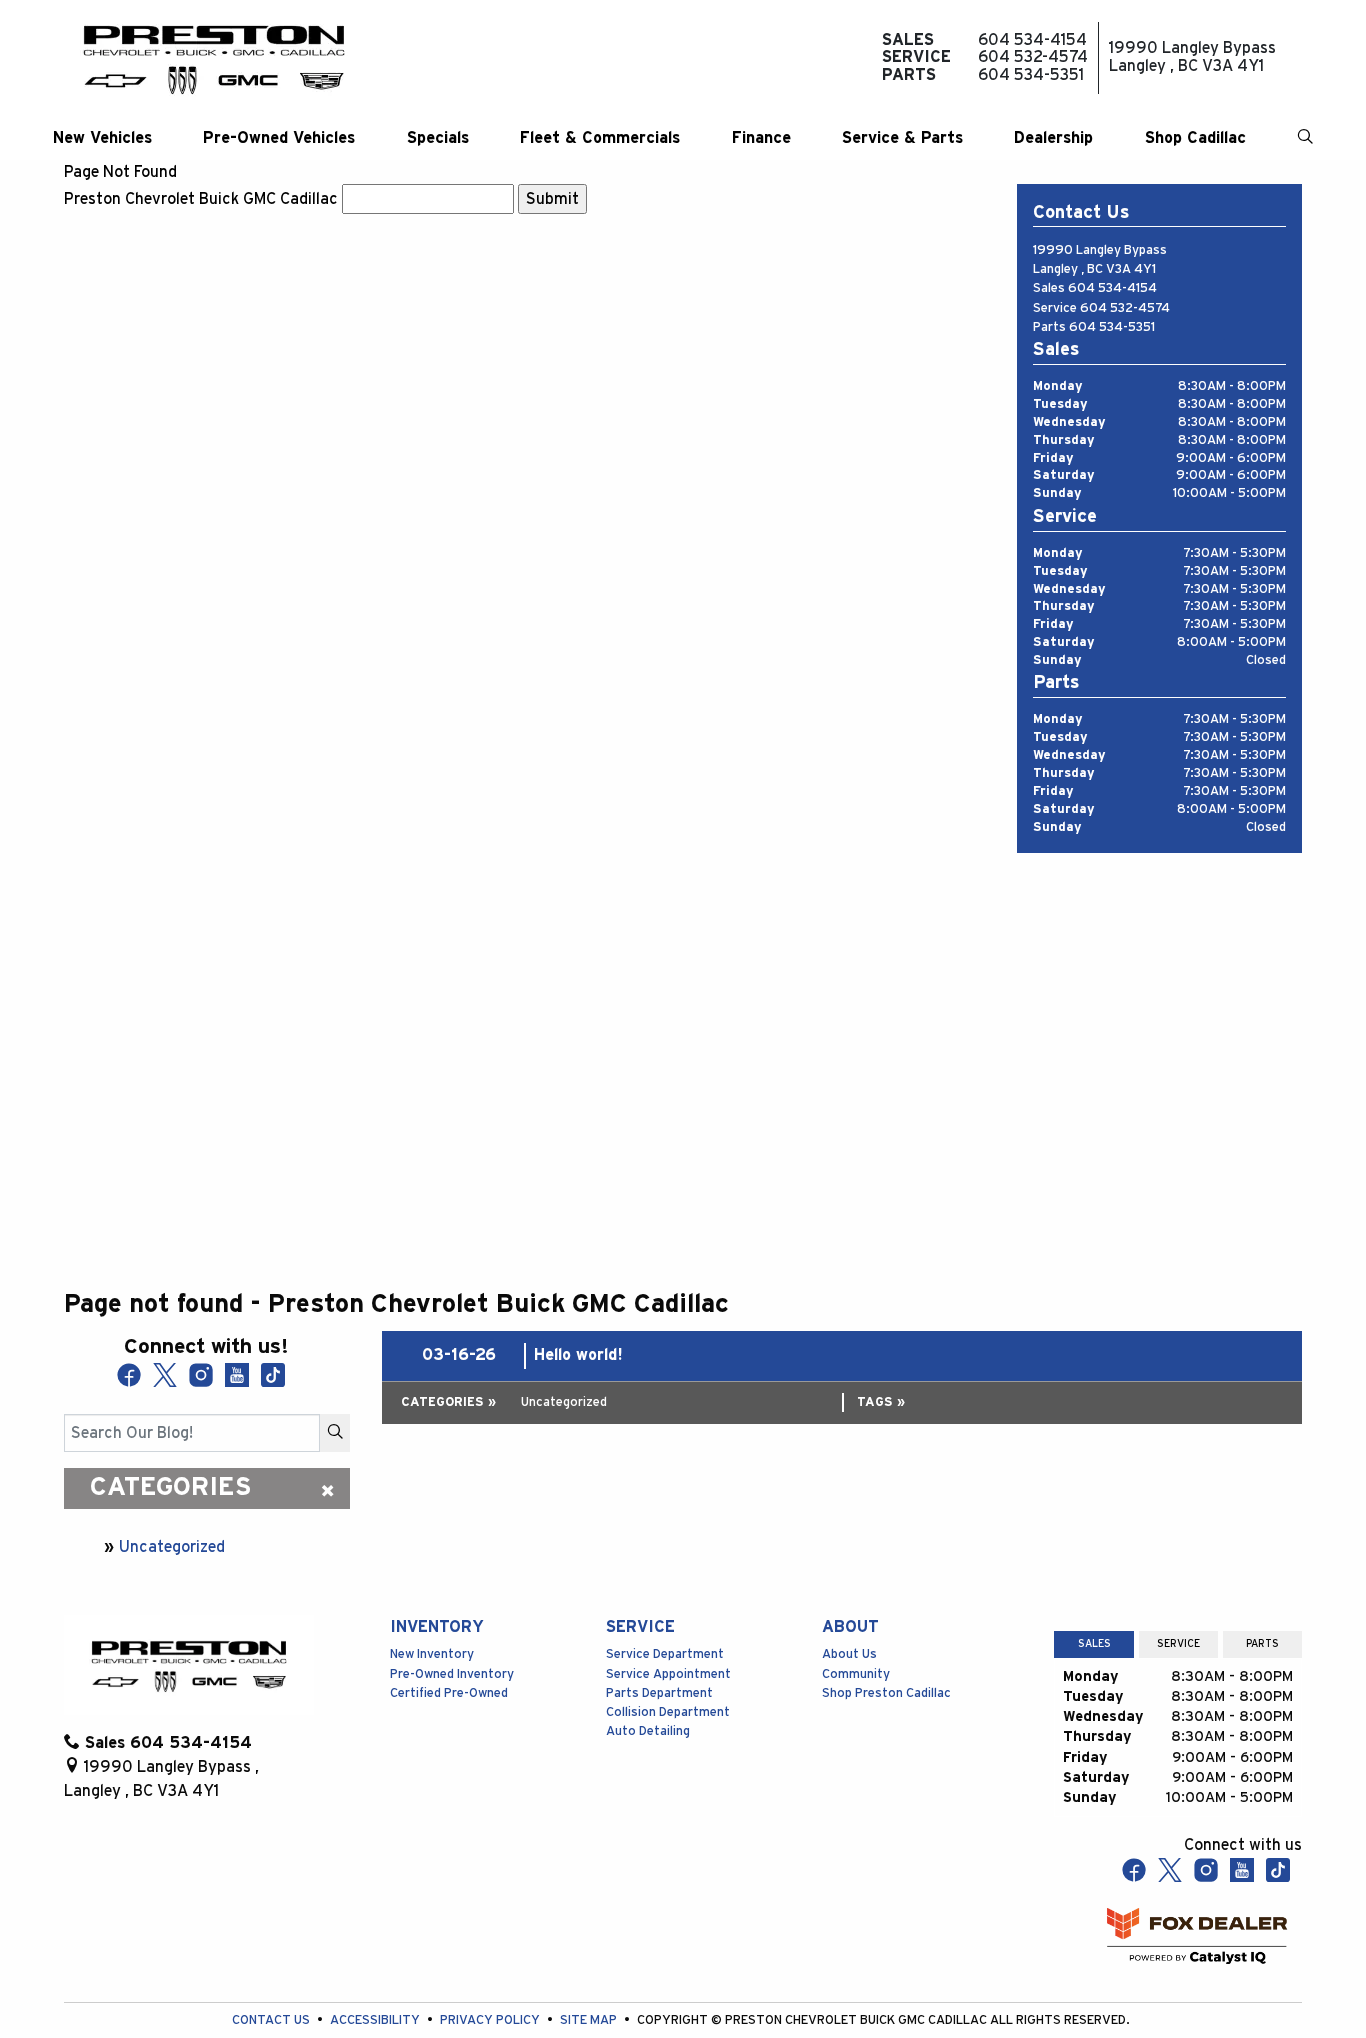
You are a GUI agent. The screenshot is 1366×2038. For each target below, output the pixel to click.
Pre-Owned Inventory (452, 1674)
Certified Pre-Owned (449, 1693)
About (850, 1627)
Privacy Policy (491, 2020)
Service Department (665, 1654)
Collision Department (668, 1712)
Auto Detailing (648, 1731)
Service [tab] (1178, 1644)
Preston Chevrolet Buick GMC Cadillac (201, 199)
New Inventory (432, 1654)
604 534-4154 (1112, 288)
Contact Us (272, 2020)
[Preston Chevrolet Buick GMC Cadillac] (214, 58)
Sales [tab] (1094, 1644)
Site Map (590, 2020)
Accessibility (376, 2020)
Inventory (437, 1627)
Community (856, 1674)
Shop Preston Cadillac (886, 1693)
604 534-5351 (1112, 327)
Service (640, 1627)
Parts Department (659, 1693)
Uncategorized (172, 1547)
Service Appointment (668, 1674)
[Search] (335, 1433)
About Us (849, 1654)
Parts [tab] (1262, 1644)
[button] (102, 138)
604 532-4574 (1125, 308)
